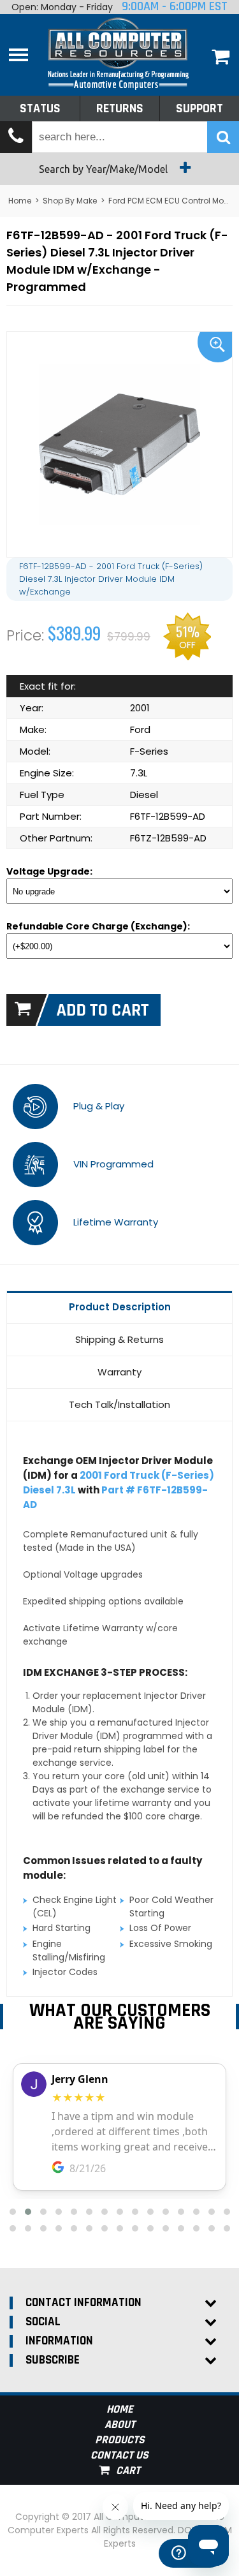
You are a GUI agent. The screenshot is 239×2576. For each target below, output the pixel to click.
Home (20, 201)
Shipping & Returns (119, 1339)
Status (40, 108)
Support (199, 108)
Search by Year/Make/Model (105, 169)
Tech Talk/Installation (119, 1404)
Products (120, 2440)
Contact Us (119, 2455)
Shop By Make (70, 201)
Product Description (120, 1307)
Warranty (119, 1372)
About (120, 2424)
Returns (120, 108)
